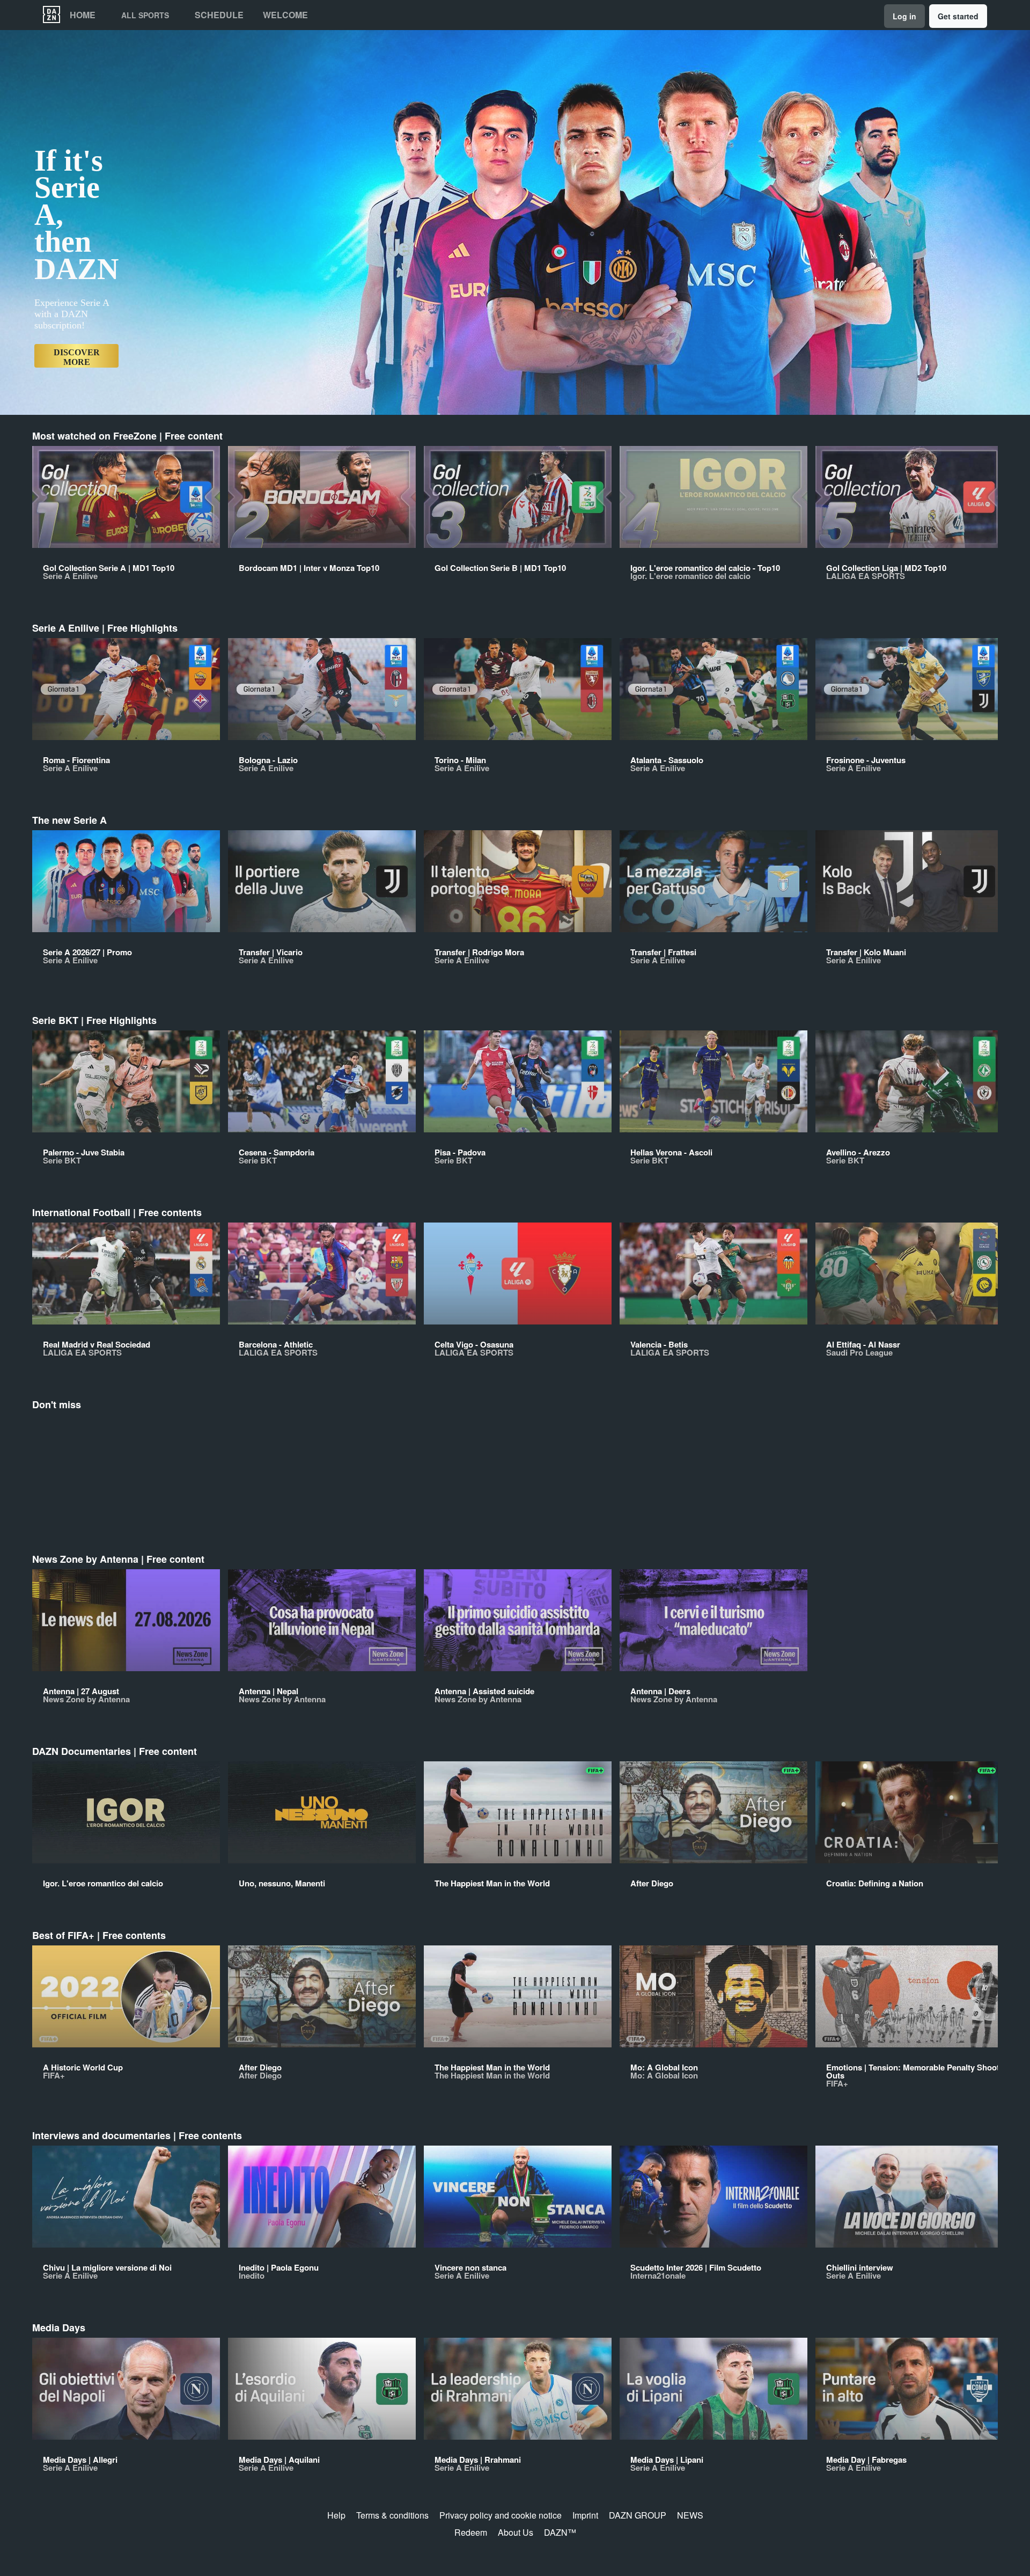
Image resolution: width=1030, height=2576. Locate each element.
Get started (958, 16)
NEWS (690, 2515)
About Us (516, 2532)
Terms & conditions (392, 2515)
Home (83, 15)
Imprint (585, 2515)
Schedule (219, 15)
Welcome (285, 15)
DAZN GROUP (638, 2515)
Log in (904, 16)
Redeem (471, 2532)
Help (336, 2515)
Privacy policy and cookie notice (501, 2515)
